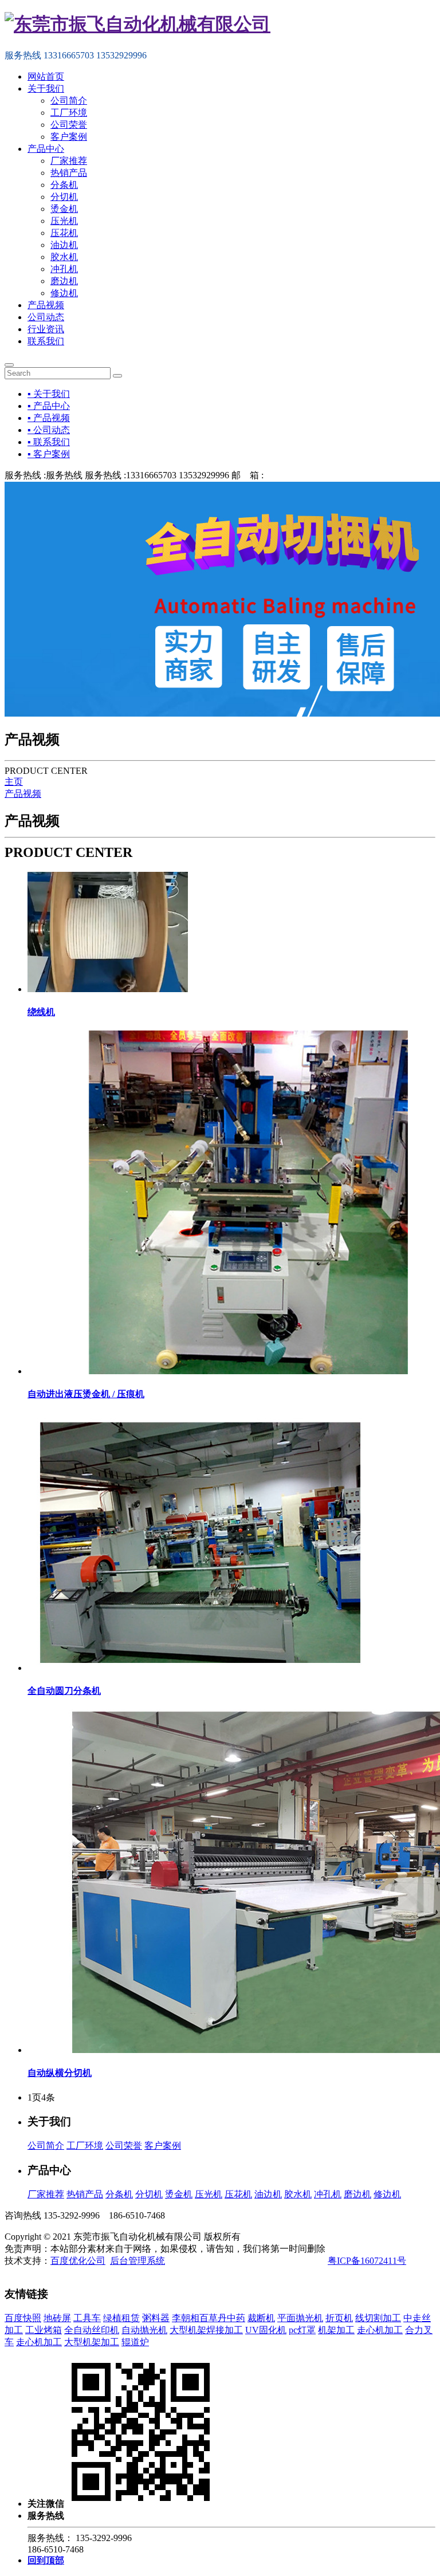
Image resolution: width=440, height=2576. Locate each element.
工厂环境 (69, 113)
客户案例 (69, 137)
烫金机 (64, 209)
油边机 (64, 245)
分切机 (64, 197)
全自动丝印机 (92, 2330)
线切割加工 (378, 2318)
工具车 (87, 2318)
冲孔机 (64, 269)
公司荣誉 (69, 125)
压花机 (64, 233)
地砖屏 (57, 2318)
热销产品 (69, 173)
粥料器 (156, 2318)
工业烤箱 (44, 2330)
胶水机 (64, 257)
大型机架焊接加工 (206, 2330)
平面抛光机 (300, 2318)
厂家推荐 (69, 161)
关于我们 (46, 89)
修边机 (64, 293)
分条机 (64, 185)
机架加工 (336, 2330)
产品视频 (46, 305)
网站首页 (46, 76)
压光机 (64, 221)
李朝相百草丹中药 (209, 2318)
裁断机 (261, 2318)
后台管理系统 (137, 2261)
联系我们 (46, 341)
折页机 (339, 2318)
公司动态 (46, 317)
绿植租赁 (121, 2318)
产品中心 (46, 149)
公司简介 (69, 101)
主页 (14, 782)
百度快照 (23, 2318)
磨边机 (64, 281)
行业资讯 (46, 329)
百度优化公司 (78, 2261)
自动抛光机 (144, 2330)
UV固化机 (266, 2330)
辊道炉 (135, 2342)
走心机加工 (380, 2330)
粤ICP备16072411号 (367, 2261)
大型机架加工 (92, 2342)
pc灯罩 (302, 2330)
